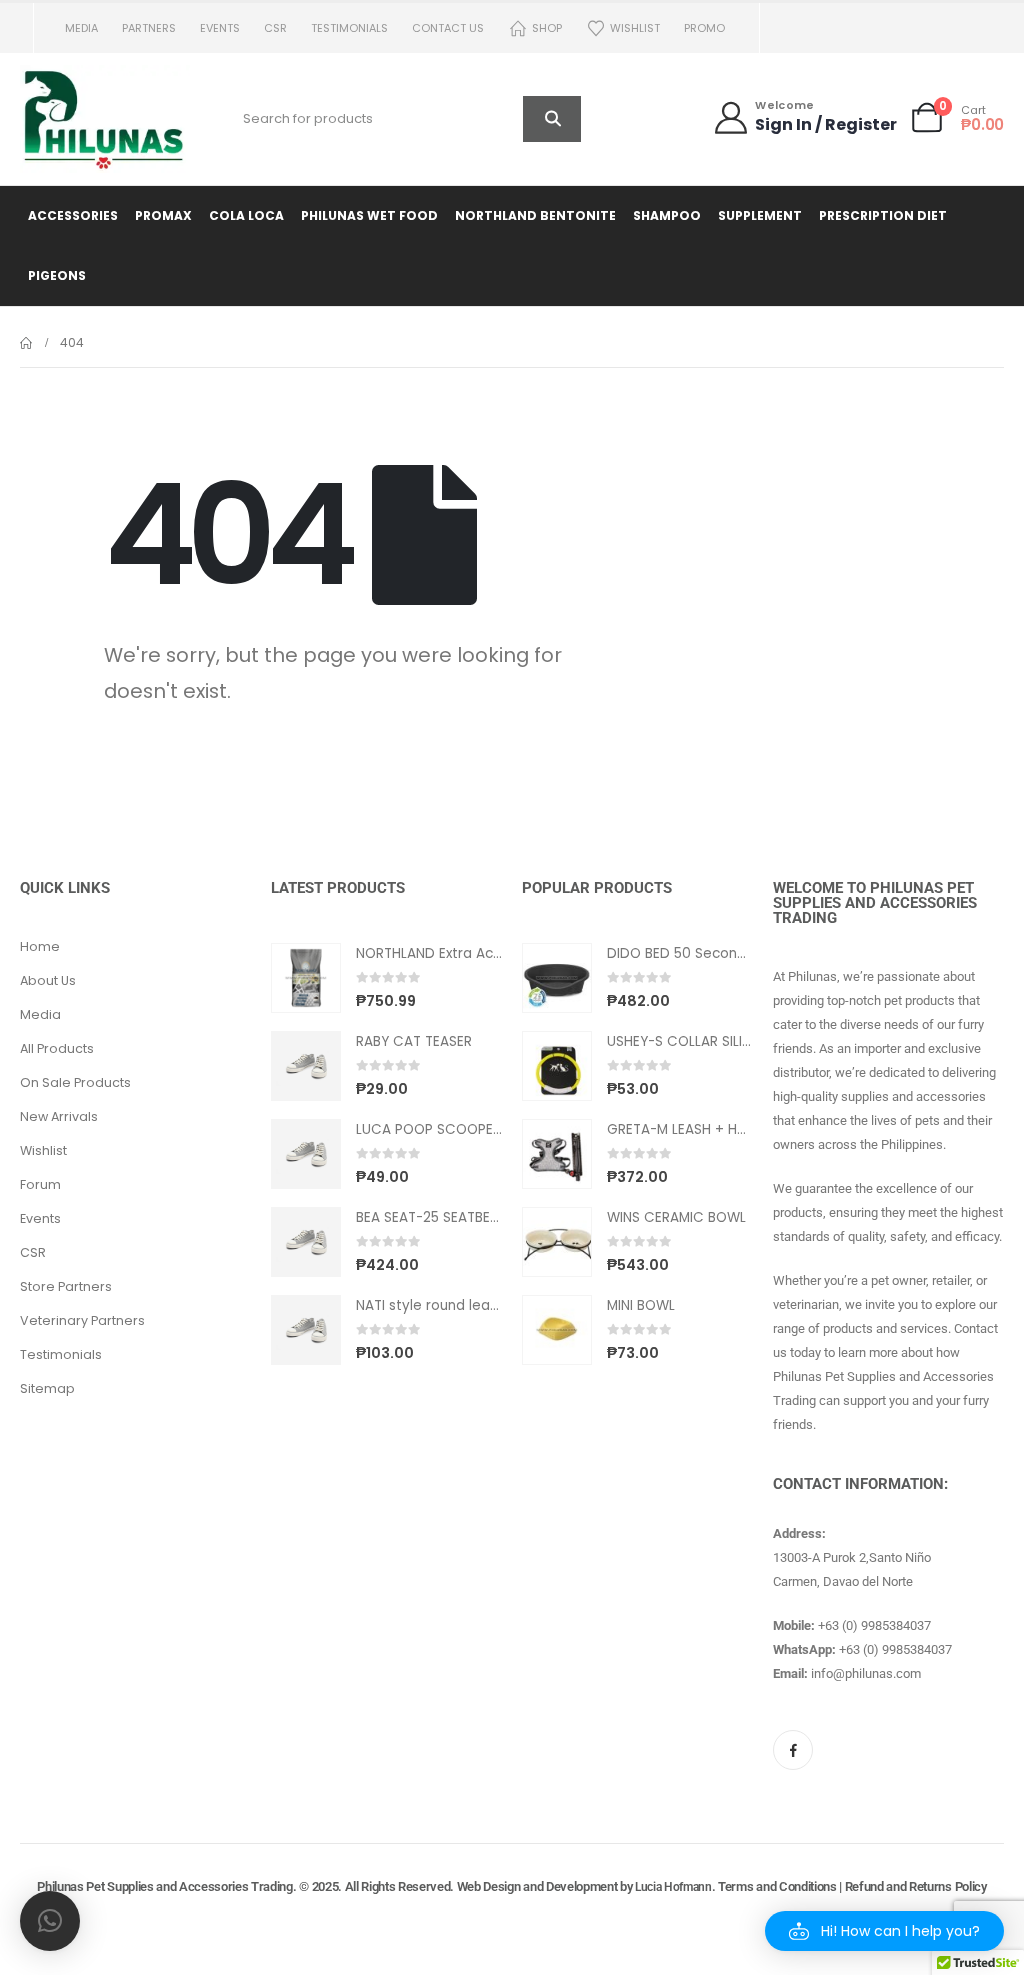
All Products (57, 1048)
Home (40, 946)
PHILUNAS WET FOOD (369, 215)
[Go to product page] (306, 978)
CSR (275, 28)
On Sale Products (75, 1082)
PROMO (704, 28)
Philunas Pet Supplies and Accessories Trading (164, 1886)
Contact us (448, 28)
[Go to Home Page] (26, 343)
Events (220, 28)
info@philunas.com (866, 1673)
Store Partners (66, 1286)
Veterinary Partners (82, 1320)
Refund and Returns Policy (916, 1886)
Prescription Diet (883, 215)
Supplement (760, 215)
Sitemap (47, 1388)
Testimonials (349, 28)
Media (81, 28)
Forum (40, 1184)
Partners (149, 28)
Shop (547, 28)
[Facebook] (793, 1750)
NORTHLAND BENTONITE (535, 215)
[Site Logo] (105, 119)
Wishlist (635, 28)
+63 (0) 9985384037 (874, 1625)
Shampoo (667, 215)
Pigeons (57, 275)
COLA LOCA (246, 215)
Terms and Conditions (777, 1886)
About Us (48, 980)
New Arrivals (59, 1116)
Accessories (73, 215)
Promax (163, 215)
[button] (884, 1931)
